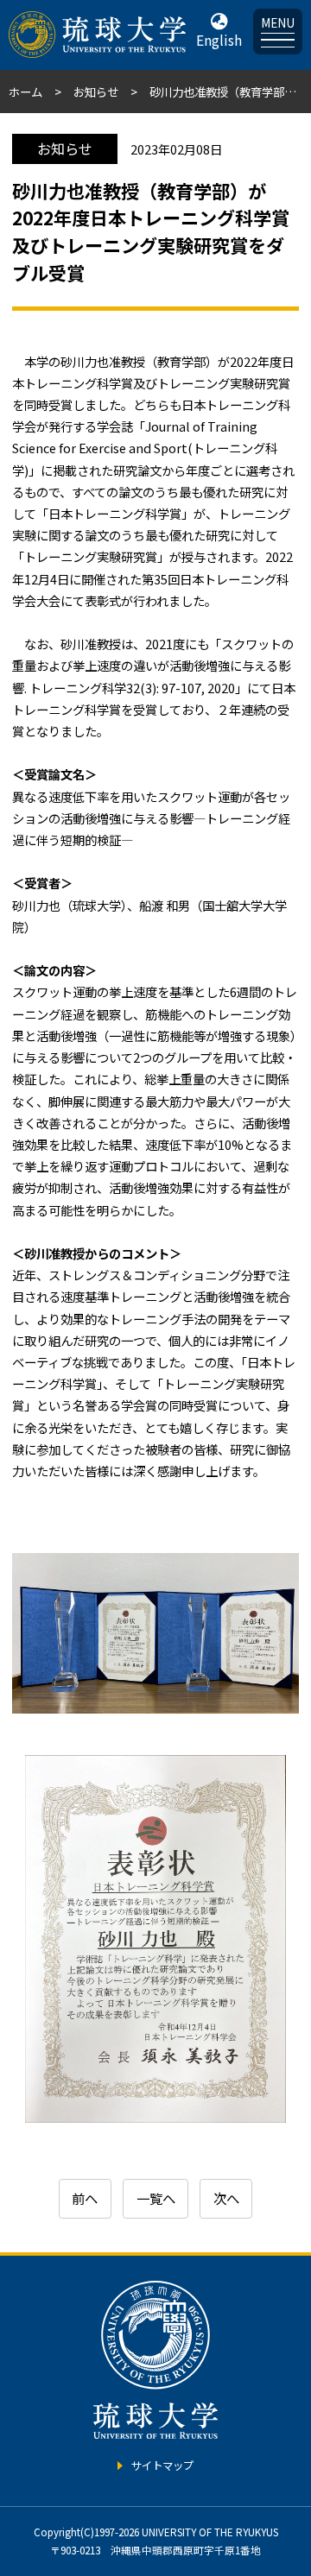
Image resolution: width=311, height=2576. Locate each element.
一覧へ (156, 2198)
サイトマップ (162, 2466)
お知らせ (96, 92)
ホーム (25, 92)
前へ (85, 2198)
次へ (226, 2198)
